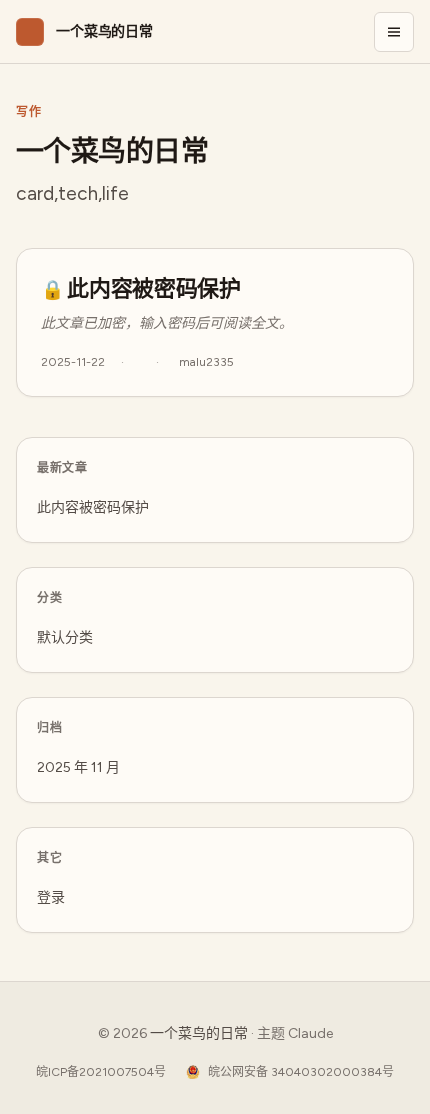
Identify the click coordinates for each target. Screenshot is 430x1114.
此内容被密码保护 (153, 288)
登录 (51, 897)
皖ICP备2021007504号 (101, 1072)
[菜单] (394, 32)
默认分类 (65, 637)
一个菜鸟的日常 (199, 1033)
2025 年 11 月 (78, 767)
